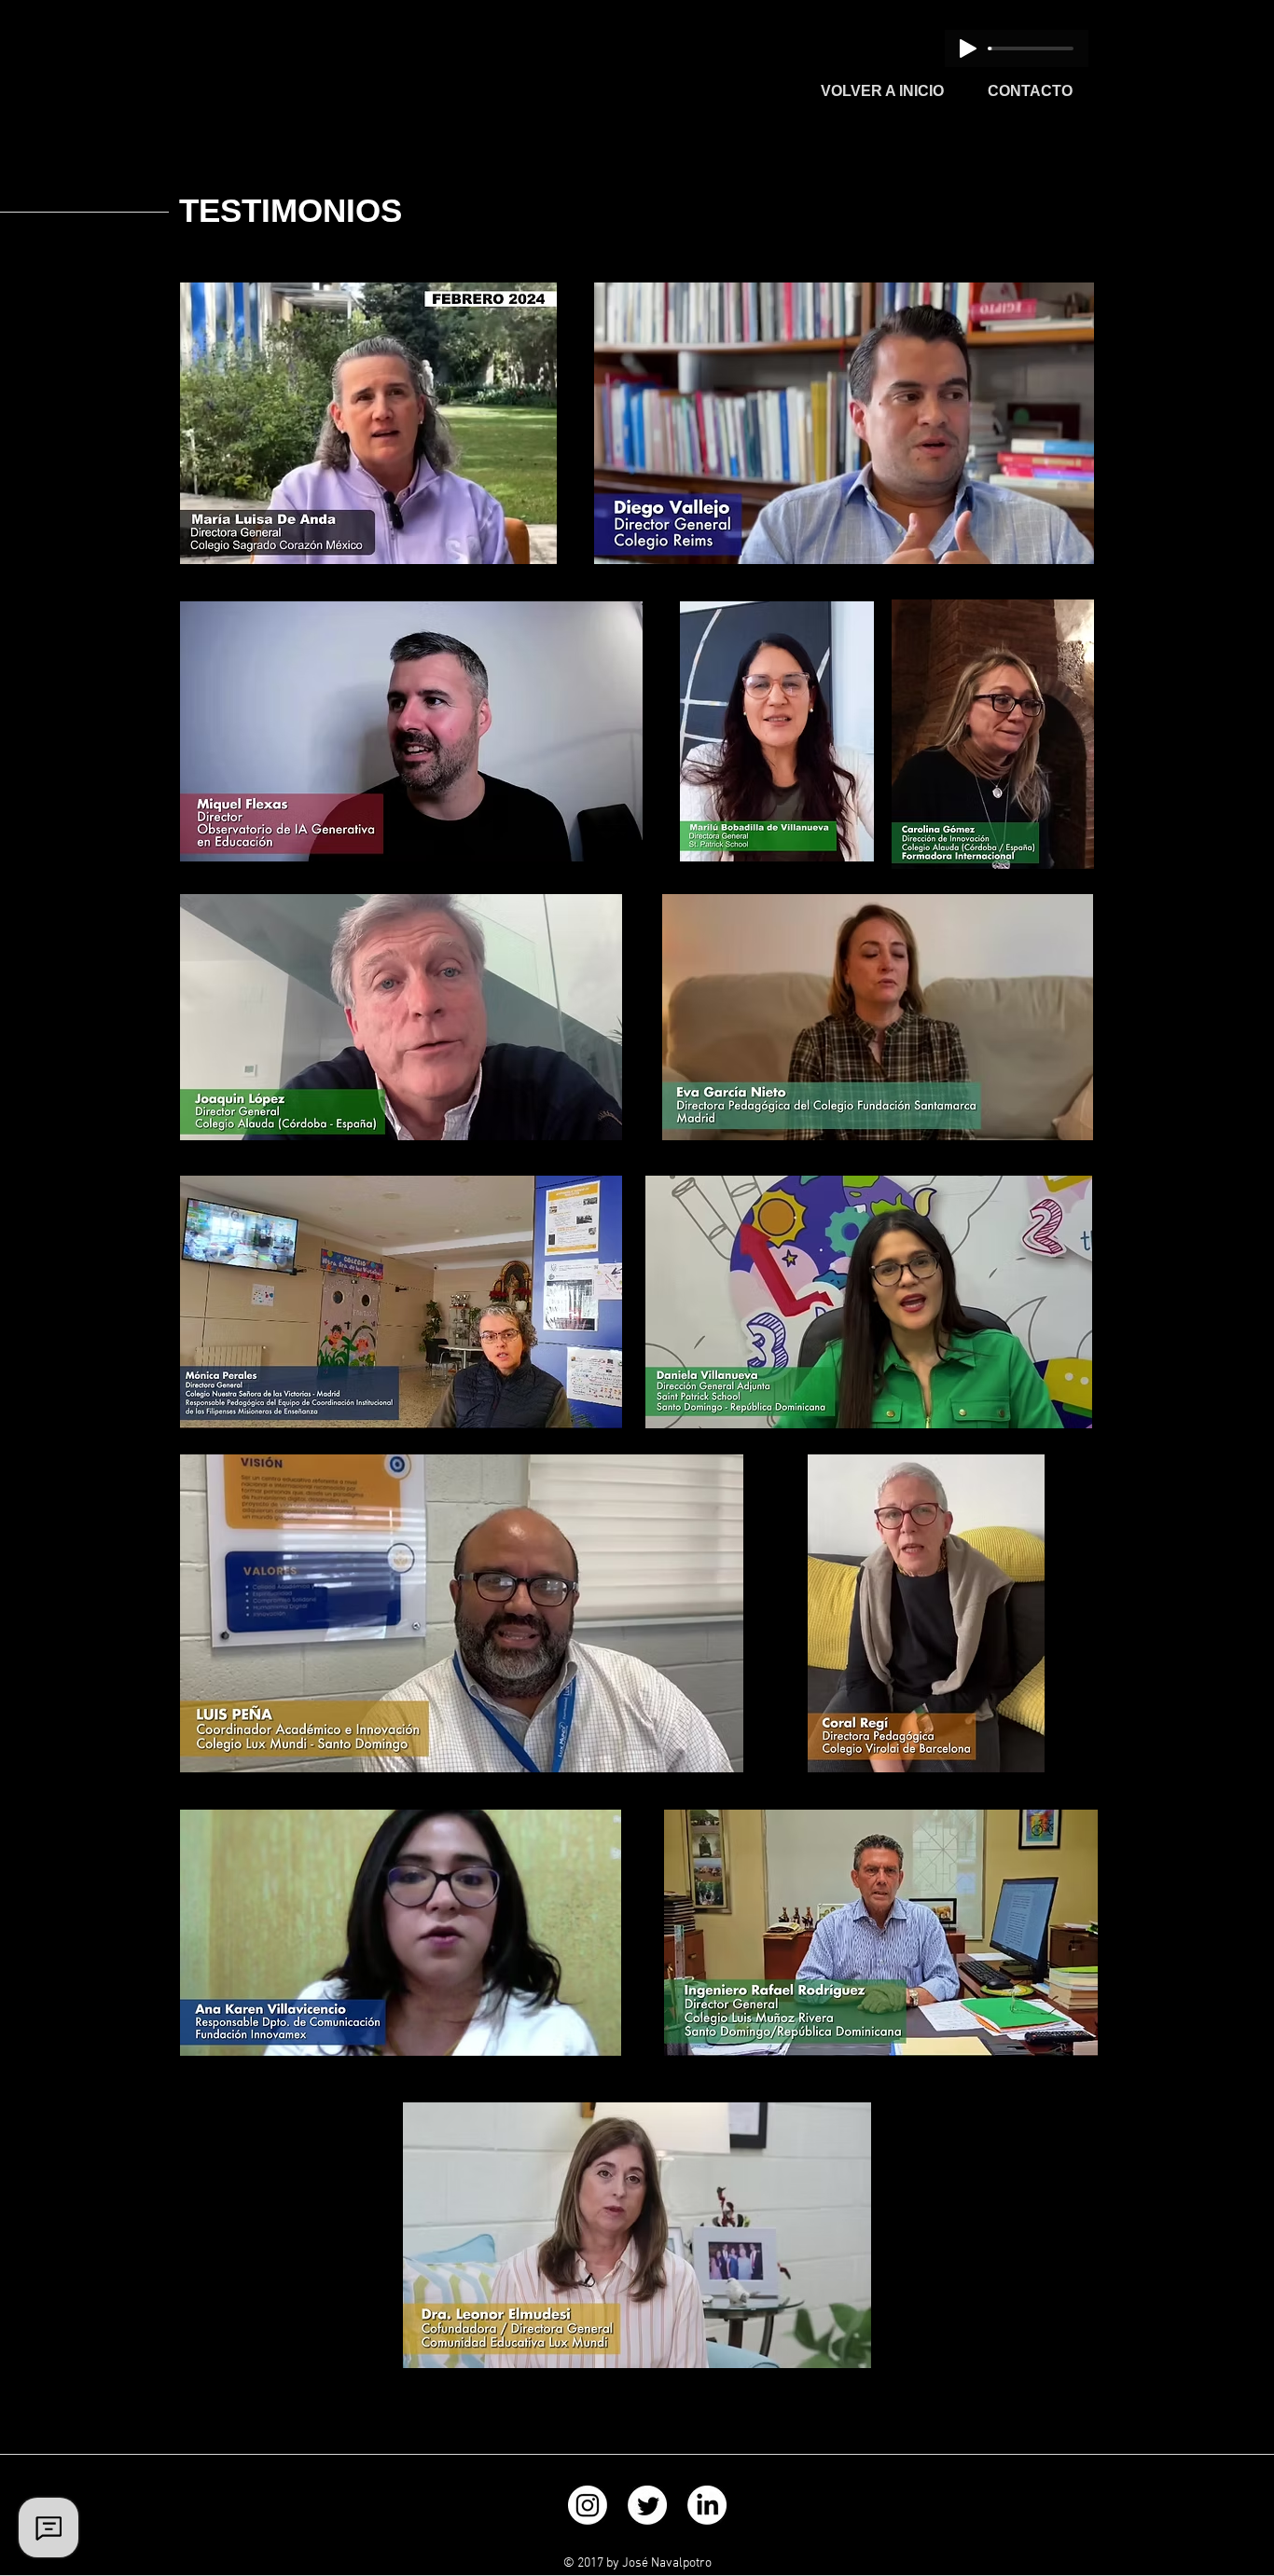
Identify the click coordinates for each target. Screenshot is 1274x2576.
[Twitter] (647, 2505)
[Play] (968, 48)
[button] (533, 544)
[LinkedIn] (707, 2505)
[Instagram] (588, 2505)
